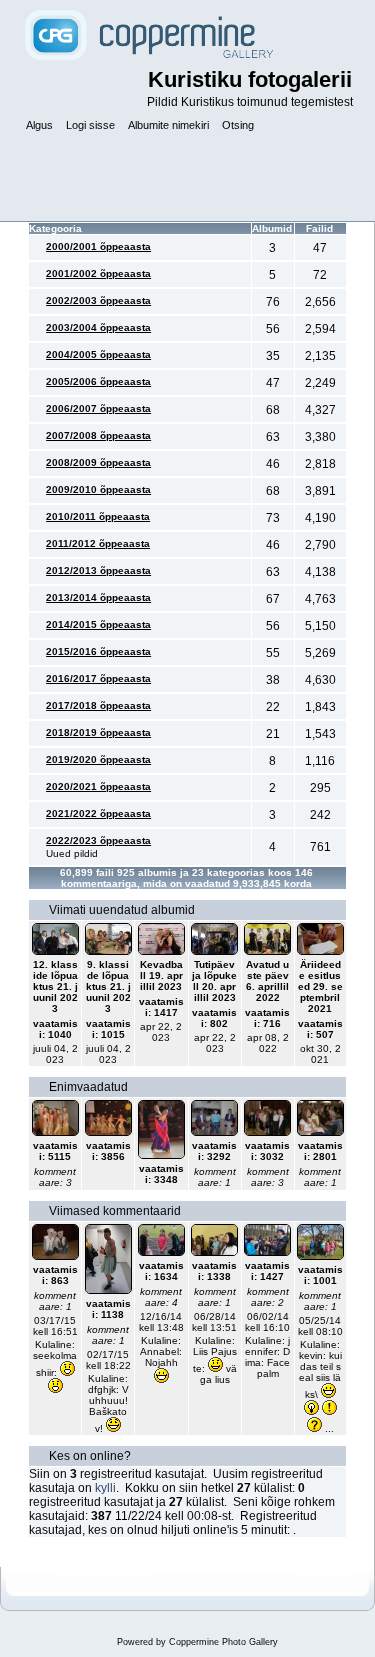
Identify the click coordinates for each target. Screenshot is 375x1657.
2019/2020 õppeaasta (98, 759)
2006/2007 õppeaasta (98, 408)
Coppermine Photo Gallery (223, 1642)
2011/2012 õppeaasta (98, 543)
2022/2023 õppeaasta (98, 840)
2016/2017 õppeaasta (98, 678)
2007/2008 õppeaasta (98, 435)
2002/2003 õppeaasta (98, 300)
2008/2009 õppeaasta (98, 462)
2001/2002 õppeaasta (98, 273)
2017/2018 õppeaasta (98, 705)
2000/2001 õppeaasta (98, 246)
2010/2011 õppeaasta (98, 516)
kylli (105, 1488)
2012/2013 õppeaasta (98, 570)
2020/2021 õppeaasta (98, 786)
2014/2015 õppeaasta (98, 624)
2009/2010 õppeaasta (98, 489)
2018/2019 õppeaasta (98, 732)
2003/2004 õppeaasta (98, 327)
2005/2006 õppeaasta (98, 381)
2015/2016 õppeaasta (98, 651)
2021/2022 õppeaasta (98, 813)
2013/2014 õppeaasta (98, 597)
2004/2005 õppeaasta (98, 354)
